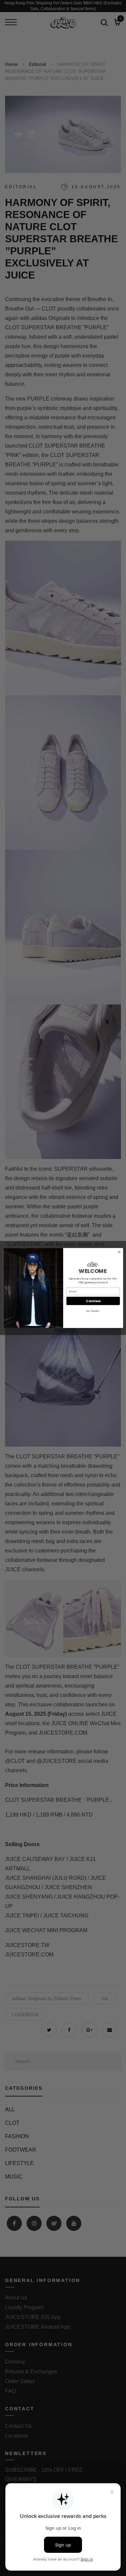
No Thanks (93, 1311)
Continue (93, 1301)
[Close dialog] (119, 1252)
